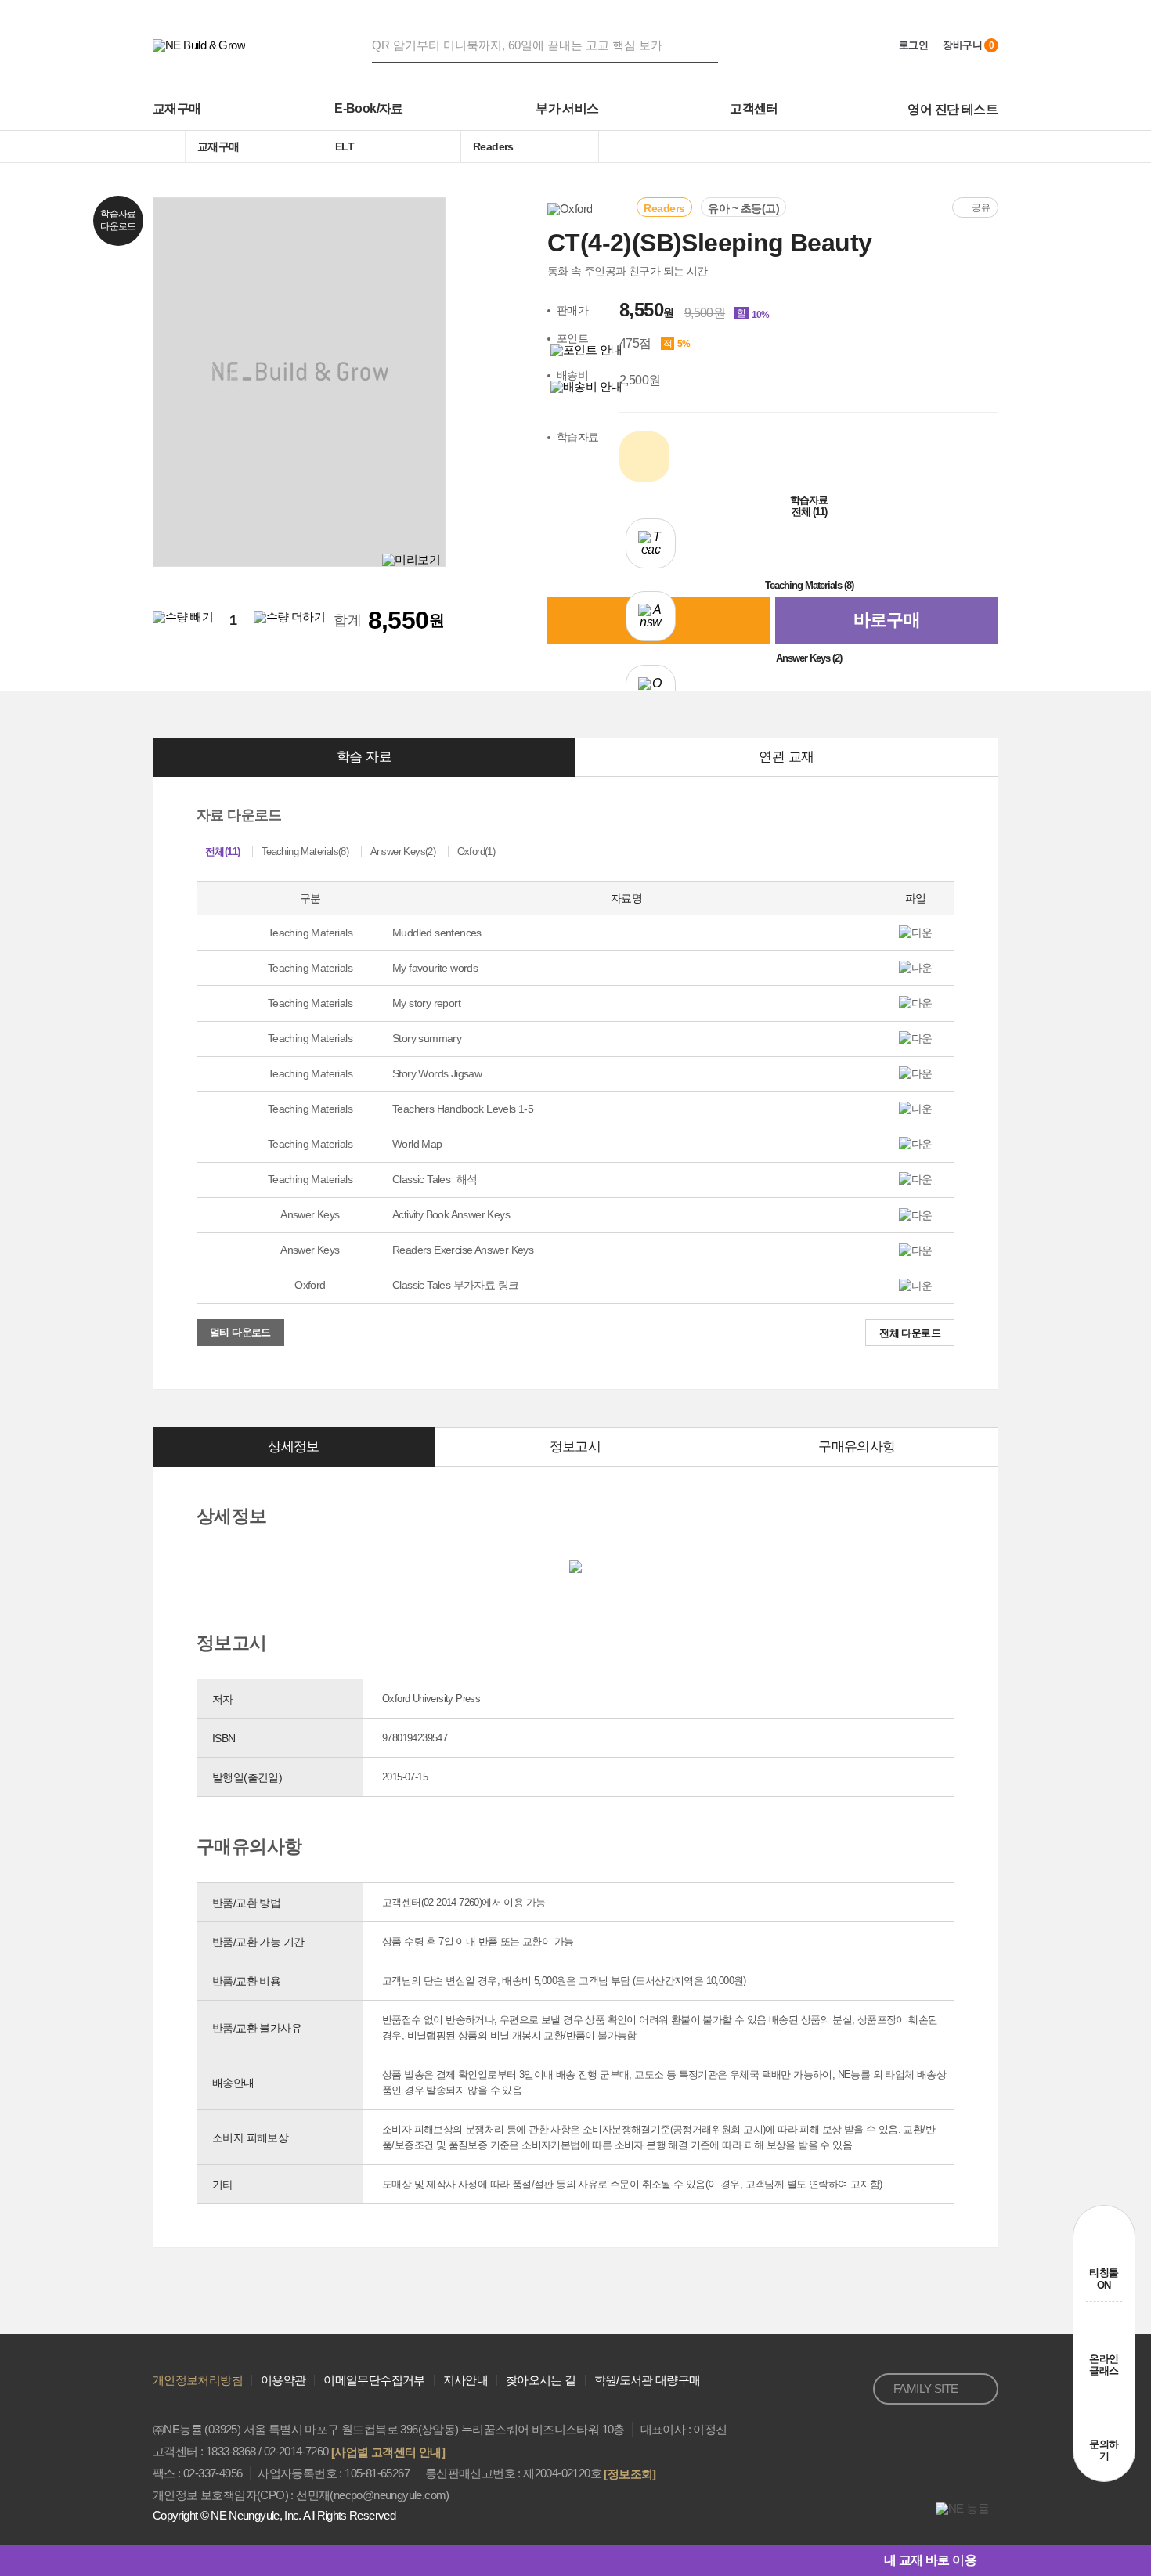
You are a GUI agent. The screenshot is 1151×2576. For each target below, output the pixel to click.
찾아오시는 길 (541, 2380)
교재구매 (177, 108)
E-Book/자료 (369, 108)
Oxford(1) (476, 851)
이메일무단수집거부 (374, 2380)
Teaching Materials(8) (305, 851)
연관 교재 (786, 757)
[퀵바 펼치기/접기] (987, 2560)
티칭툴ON (1104, 2279)
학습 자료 (364, 757)
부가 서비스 (567, 108)
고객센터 (754, 108)
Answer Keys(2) (403, 851)
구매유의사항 (857, 1447)
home (169, 146)
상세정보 (294, 1447)
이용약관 (283, 2380)
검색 (709, 45)
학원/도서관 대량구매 (648, 2380)
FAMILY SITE (925, 2388)
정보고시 (575, 1447)
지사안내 (465, 2380)
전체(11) (222, 851)
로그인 (913, 45)
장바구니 (968, 45)
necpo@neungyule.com (390, 2495)
